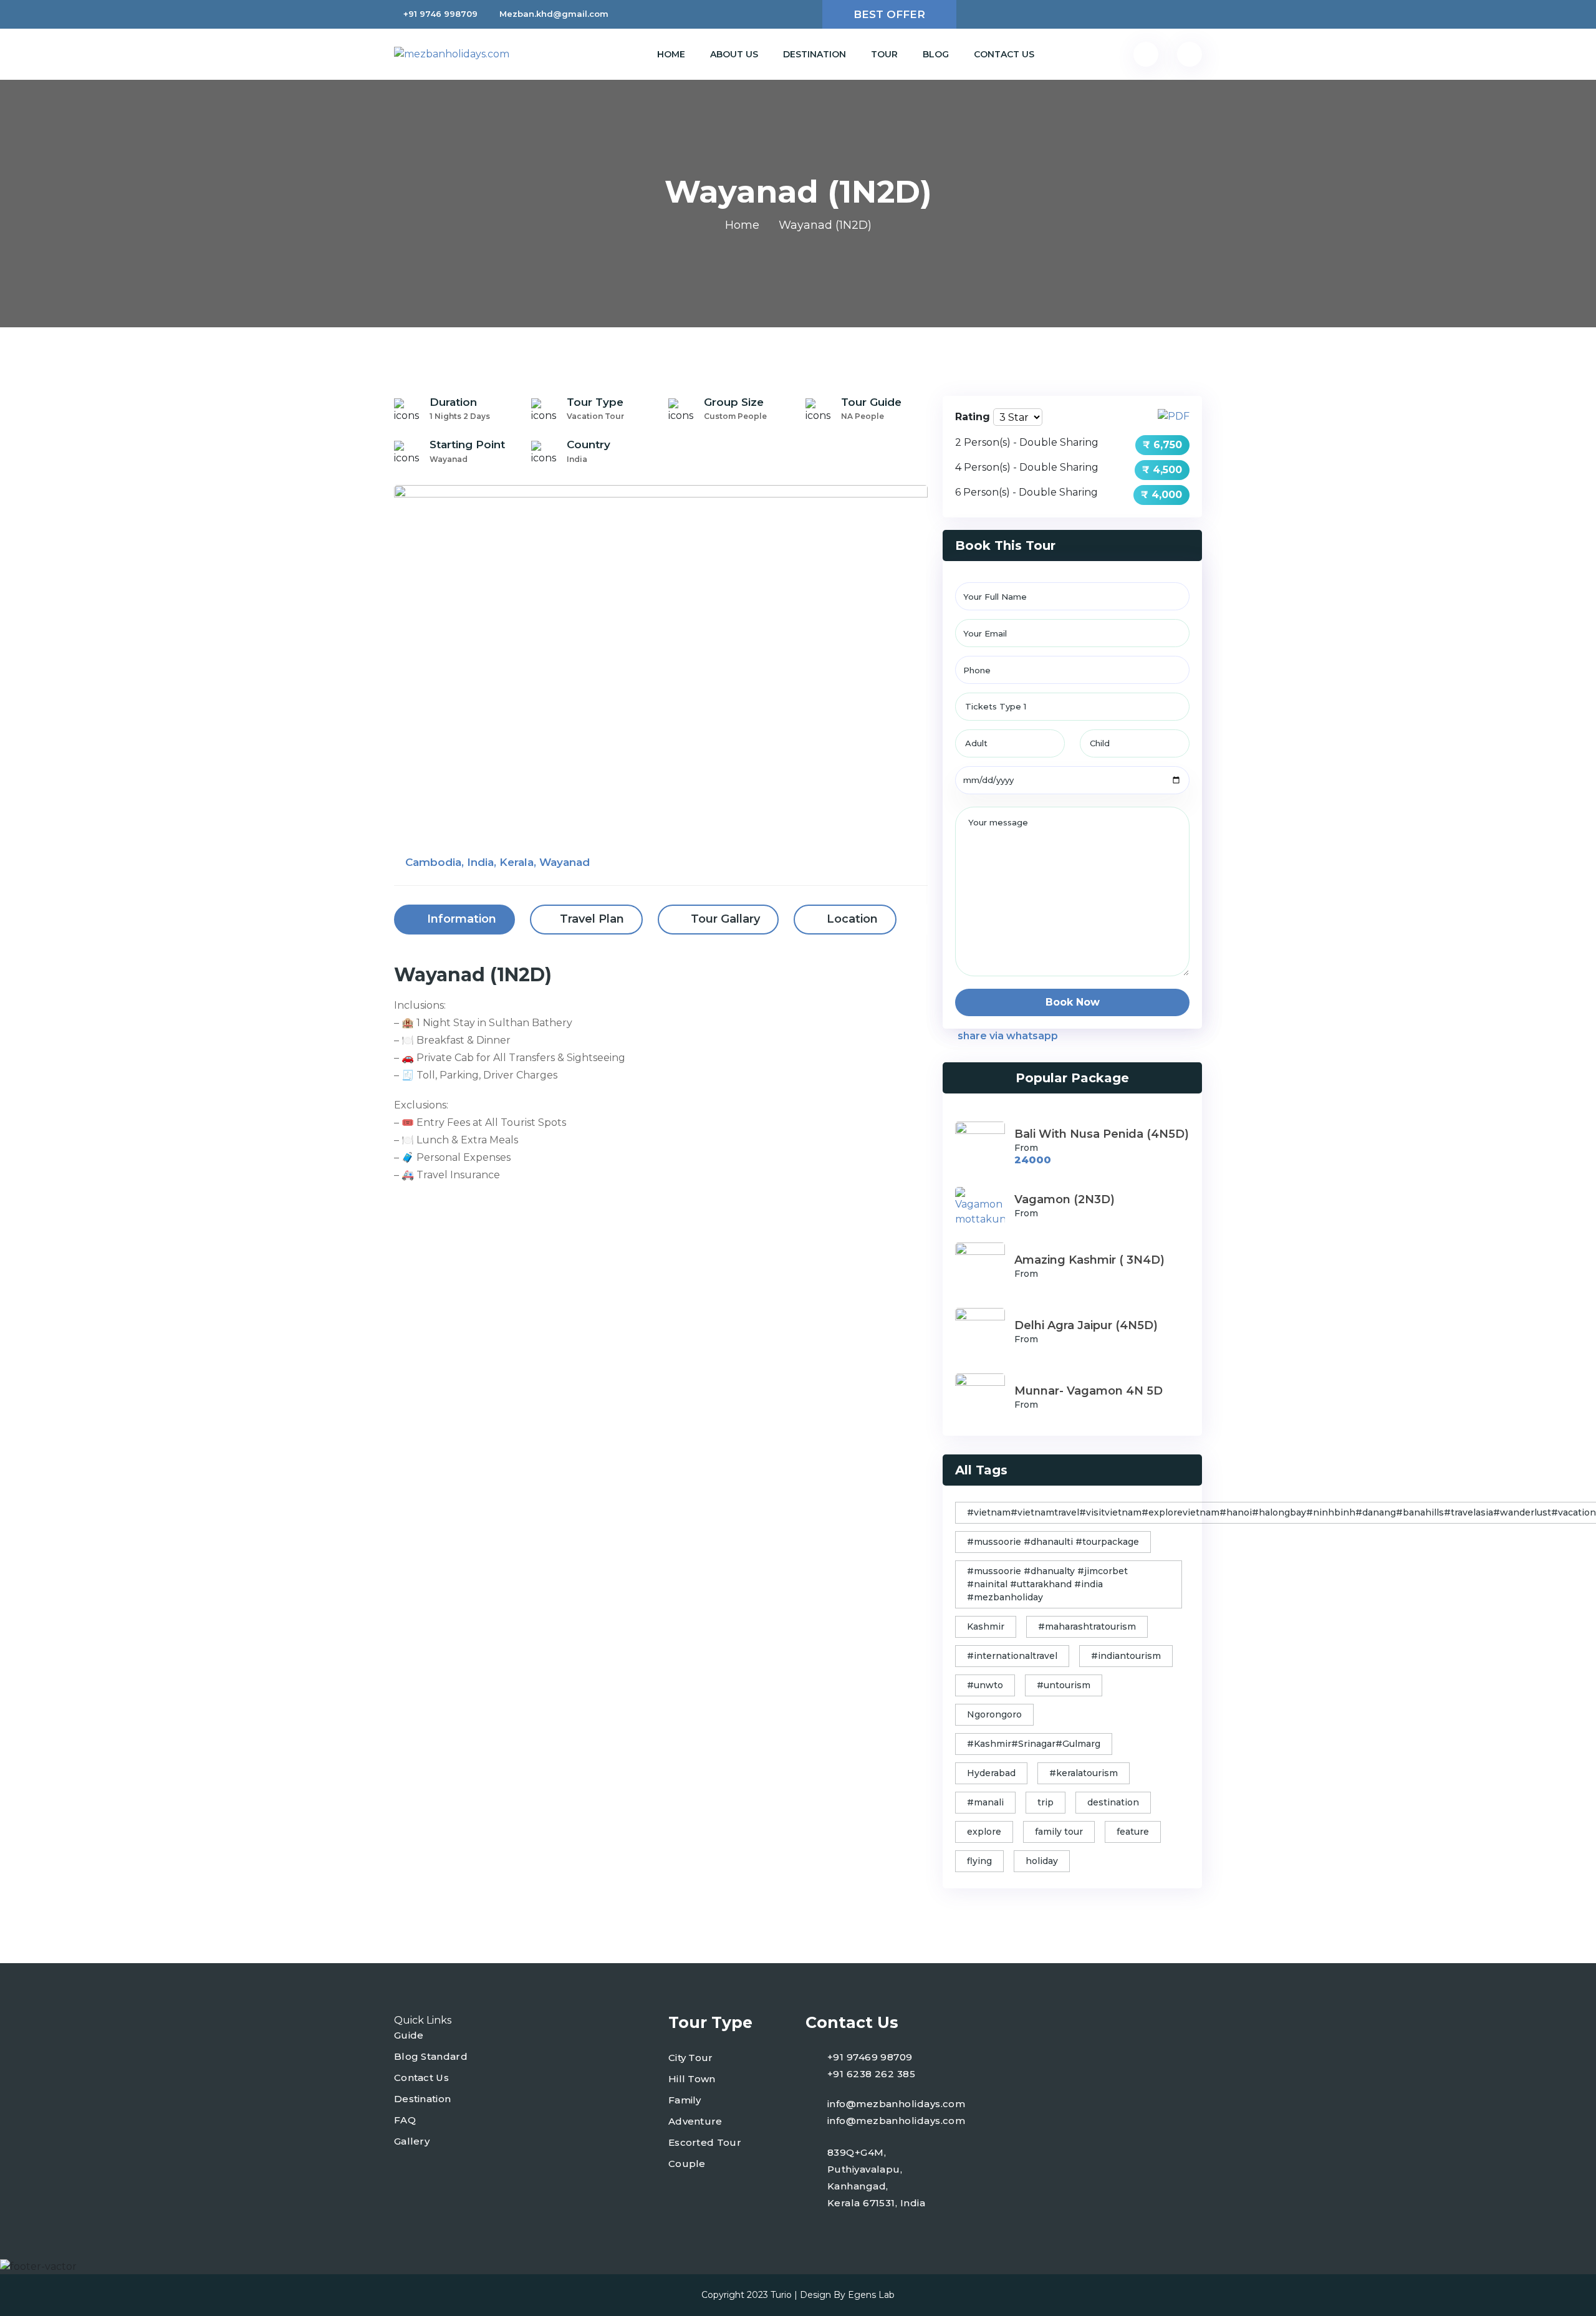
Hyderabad (991, 1773)
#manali (985, 1802)
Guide (409, 2035)
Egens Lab (871, 2295)
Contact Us (1004, 54)
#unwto (985, 1685)
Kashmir (986, 1626)
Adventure (695, 2121)
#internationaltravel (1012, 1656)
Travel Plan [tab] (592, 919)
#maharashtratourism (1087, 1626)
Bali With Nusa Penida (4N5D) (1102, 1134)
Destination (815, 54)
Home (671, 54)
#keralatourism (1084, 1773)
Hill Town (692, 2079)
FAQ (405, 2120)
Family (685, 2100)
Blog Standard (431, 2056)
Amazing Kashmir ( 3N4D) (1089, 1260)
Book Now (1073, 1002)
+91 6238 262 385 (871, 2074)
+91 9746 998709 (440, 14)
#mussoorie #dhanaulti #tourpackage (1053, 1542)
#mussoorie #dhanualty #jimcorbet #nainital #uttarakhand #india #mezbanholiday (1047, 1584)
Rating (973, 417)
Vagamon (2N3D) (1065, 1199)
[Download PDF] (1174, 416)
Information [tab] (460, 919)
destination (1113, 1802)
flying (979, 1861)
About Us (734, 54)
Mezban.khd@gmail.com (554, 14)
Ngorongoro (994, 1714)
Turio (781, 2295)
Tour (884, 54)
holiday (1042, 1861)
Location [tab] (851, 919)
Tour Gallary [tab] (724, 919)
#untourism (1064, 1685)
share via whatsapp (1007, 1036)
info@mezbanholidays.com (896, 2104)
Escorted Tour (705, 2142)
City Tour (691, 2058)
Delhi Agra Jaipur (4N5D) (1086, 1325)
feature (1133, 1832)
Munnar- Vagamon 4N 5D (1089, 1391)
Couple (687, 2164)
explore (984, 1832)
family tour (1059, 1832)
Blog (936, 54)
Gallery (412, 2141)
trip (1046, 1802)
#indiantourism (1126, 1656)
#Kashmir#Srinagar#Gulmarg (1034, 1744)
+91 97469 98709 (870, 2057)
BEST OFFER (889, 14)
